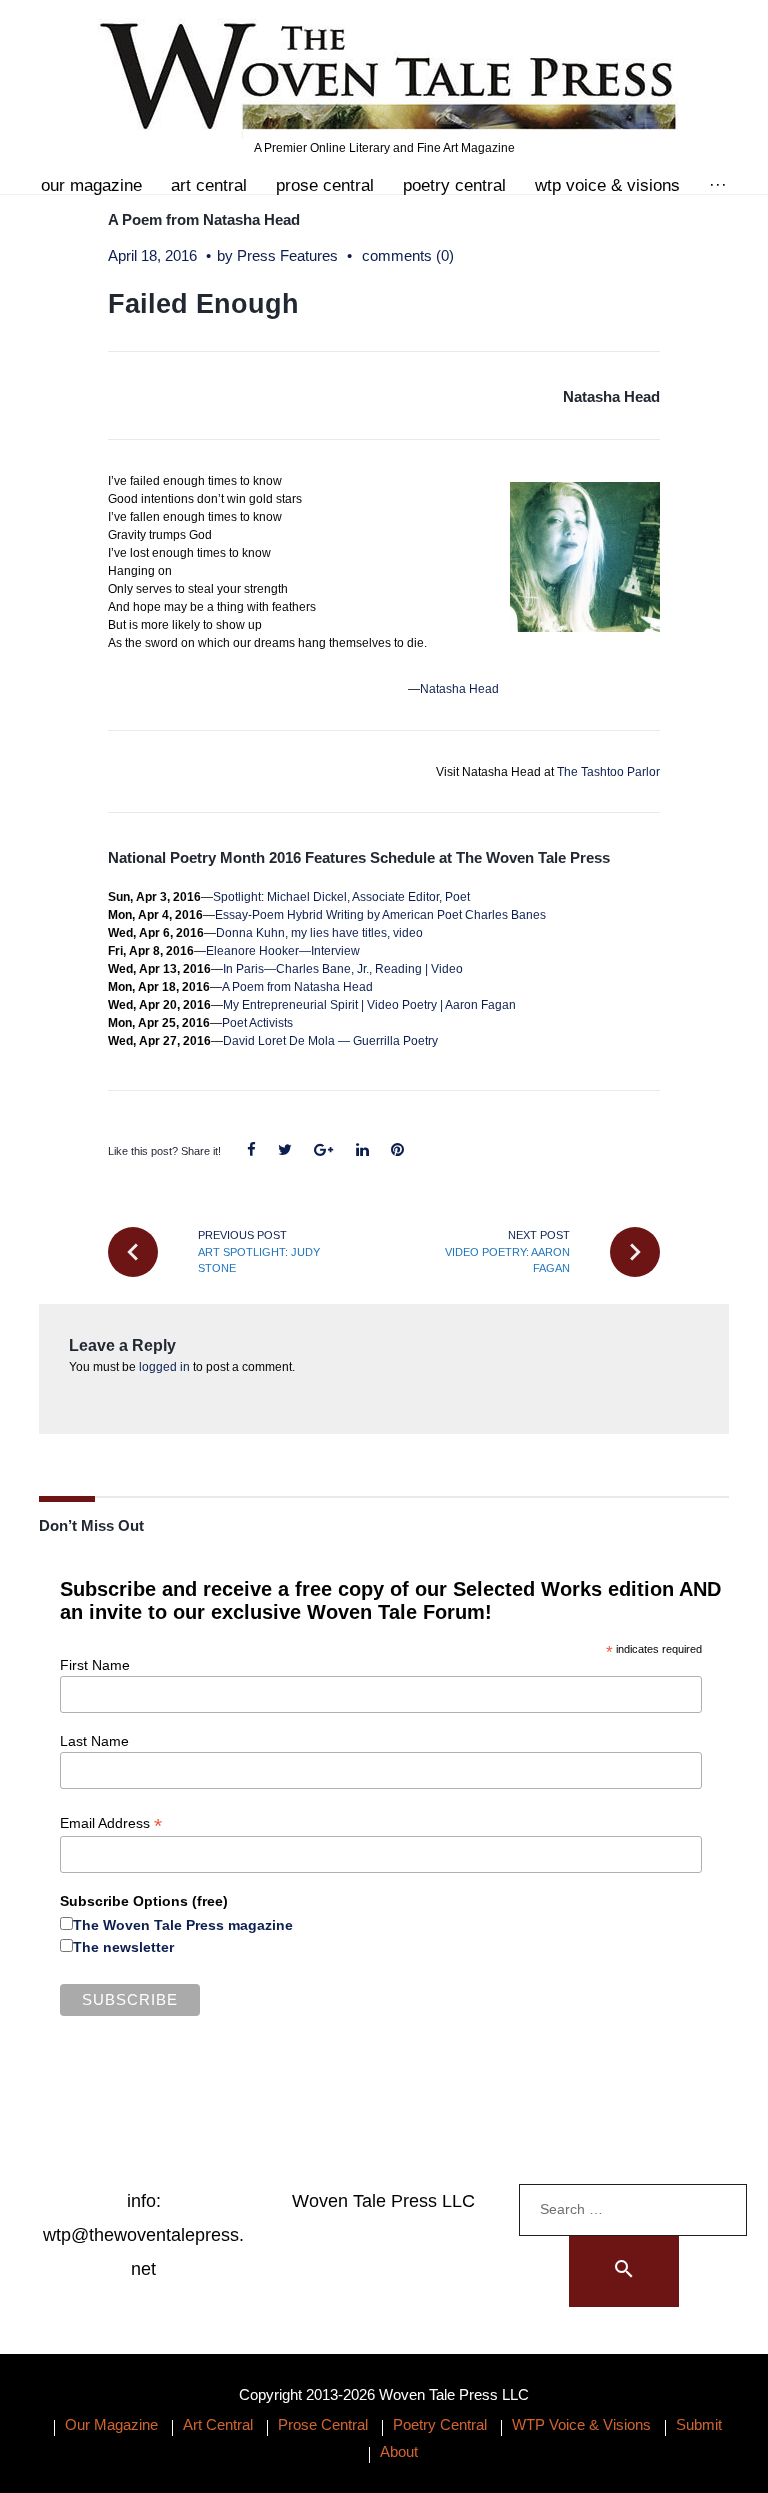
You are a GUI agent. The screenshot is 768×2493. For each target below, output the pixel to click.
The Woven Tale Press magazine (183, 1925)
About (399, 2451)
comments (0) (408, 255)
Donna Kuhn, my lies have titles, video (319, 933)
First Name (95, 1665)
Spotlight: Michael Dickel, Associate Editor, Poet (341, 897)
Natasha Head (611, 396)
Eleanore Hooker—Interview (283, 951)
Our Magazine (91, 185)
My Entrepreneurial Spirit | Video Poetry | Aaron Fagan (369, 1005)
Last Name (94, 1741)
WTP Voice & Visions (607, 185)
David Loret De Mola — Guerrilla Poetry (330, 1041)
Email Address (111, 1823)
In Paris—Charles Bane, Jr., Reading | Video (343, 969)
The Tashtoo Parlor (608, 772)
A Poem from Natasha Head (204, 219)
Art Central (209, 185)
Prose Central (325, 185)
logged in (164, 1367)
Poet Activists (257, 1023)
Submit (699, 2424)
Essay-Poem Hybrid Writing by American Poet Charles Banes (380, 915)
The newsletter (123, 1947)
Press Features (287, 255)
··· (718, 185)
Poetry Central (454, 185)
